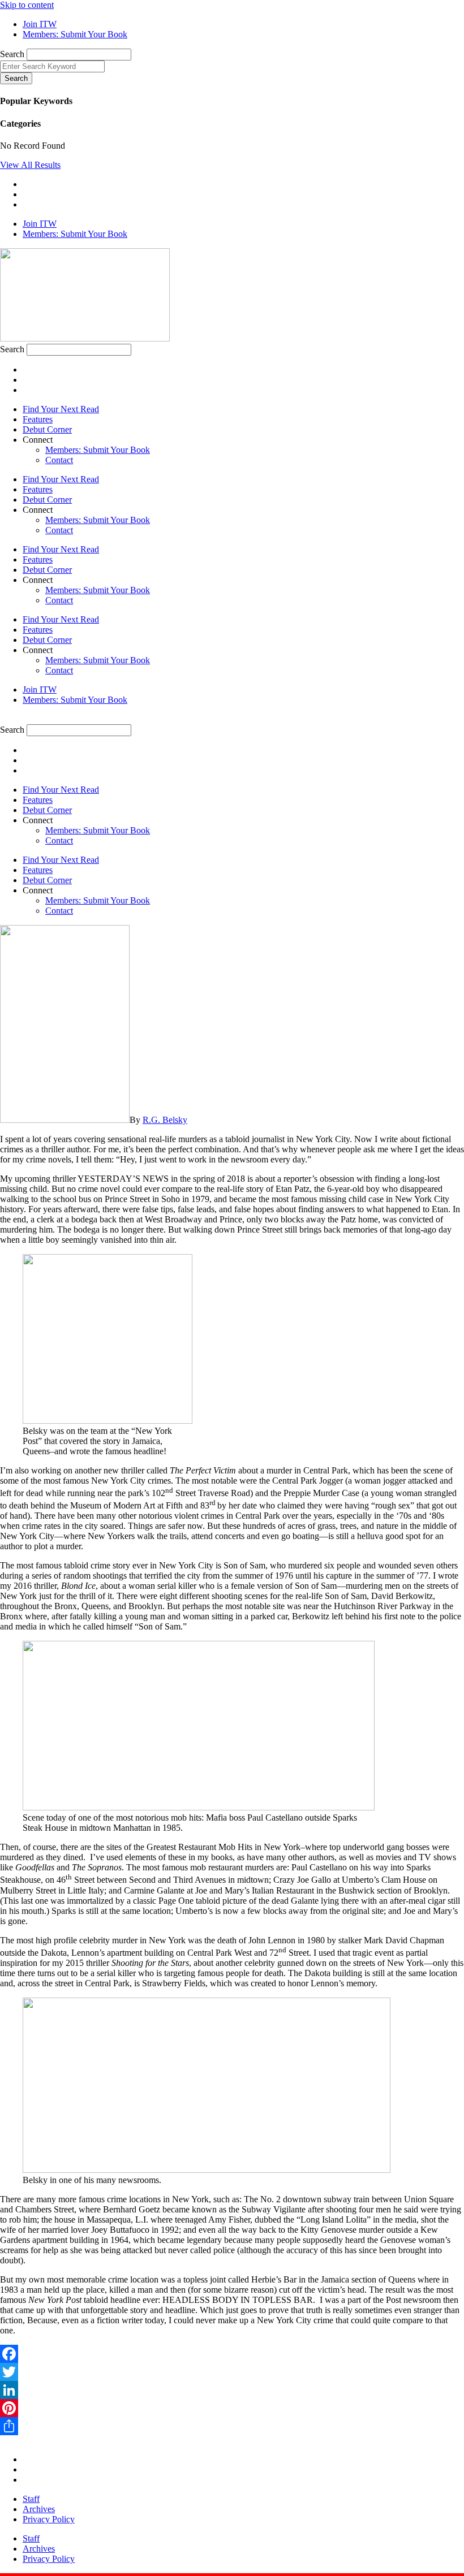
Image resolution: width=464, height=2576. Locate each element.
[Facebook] (232, 2354)
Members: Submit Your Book (98, 450)
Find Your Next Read (61, 409)
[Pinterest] (232, 2408)
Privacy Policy (49, 2519)
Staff (31, 2499)
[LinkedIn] (232, 2390)
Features (38, 419)
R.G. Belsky (165, 1120)
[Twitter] (232, 2372)
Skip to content (27, 5)
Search (12, 54)
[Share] (232, 2426)
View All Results (30, 165)
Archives (39, 2509)
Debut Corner (47, 429)
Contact (59, 460)
